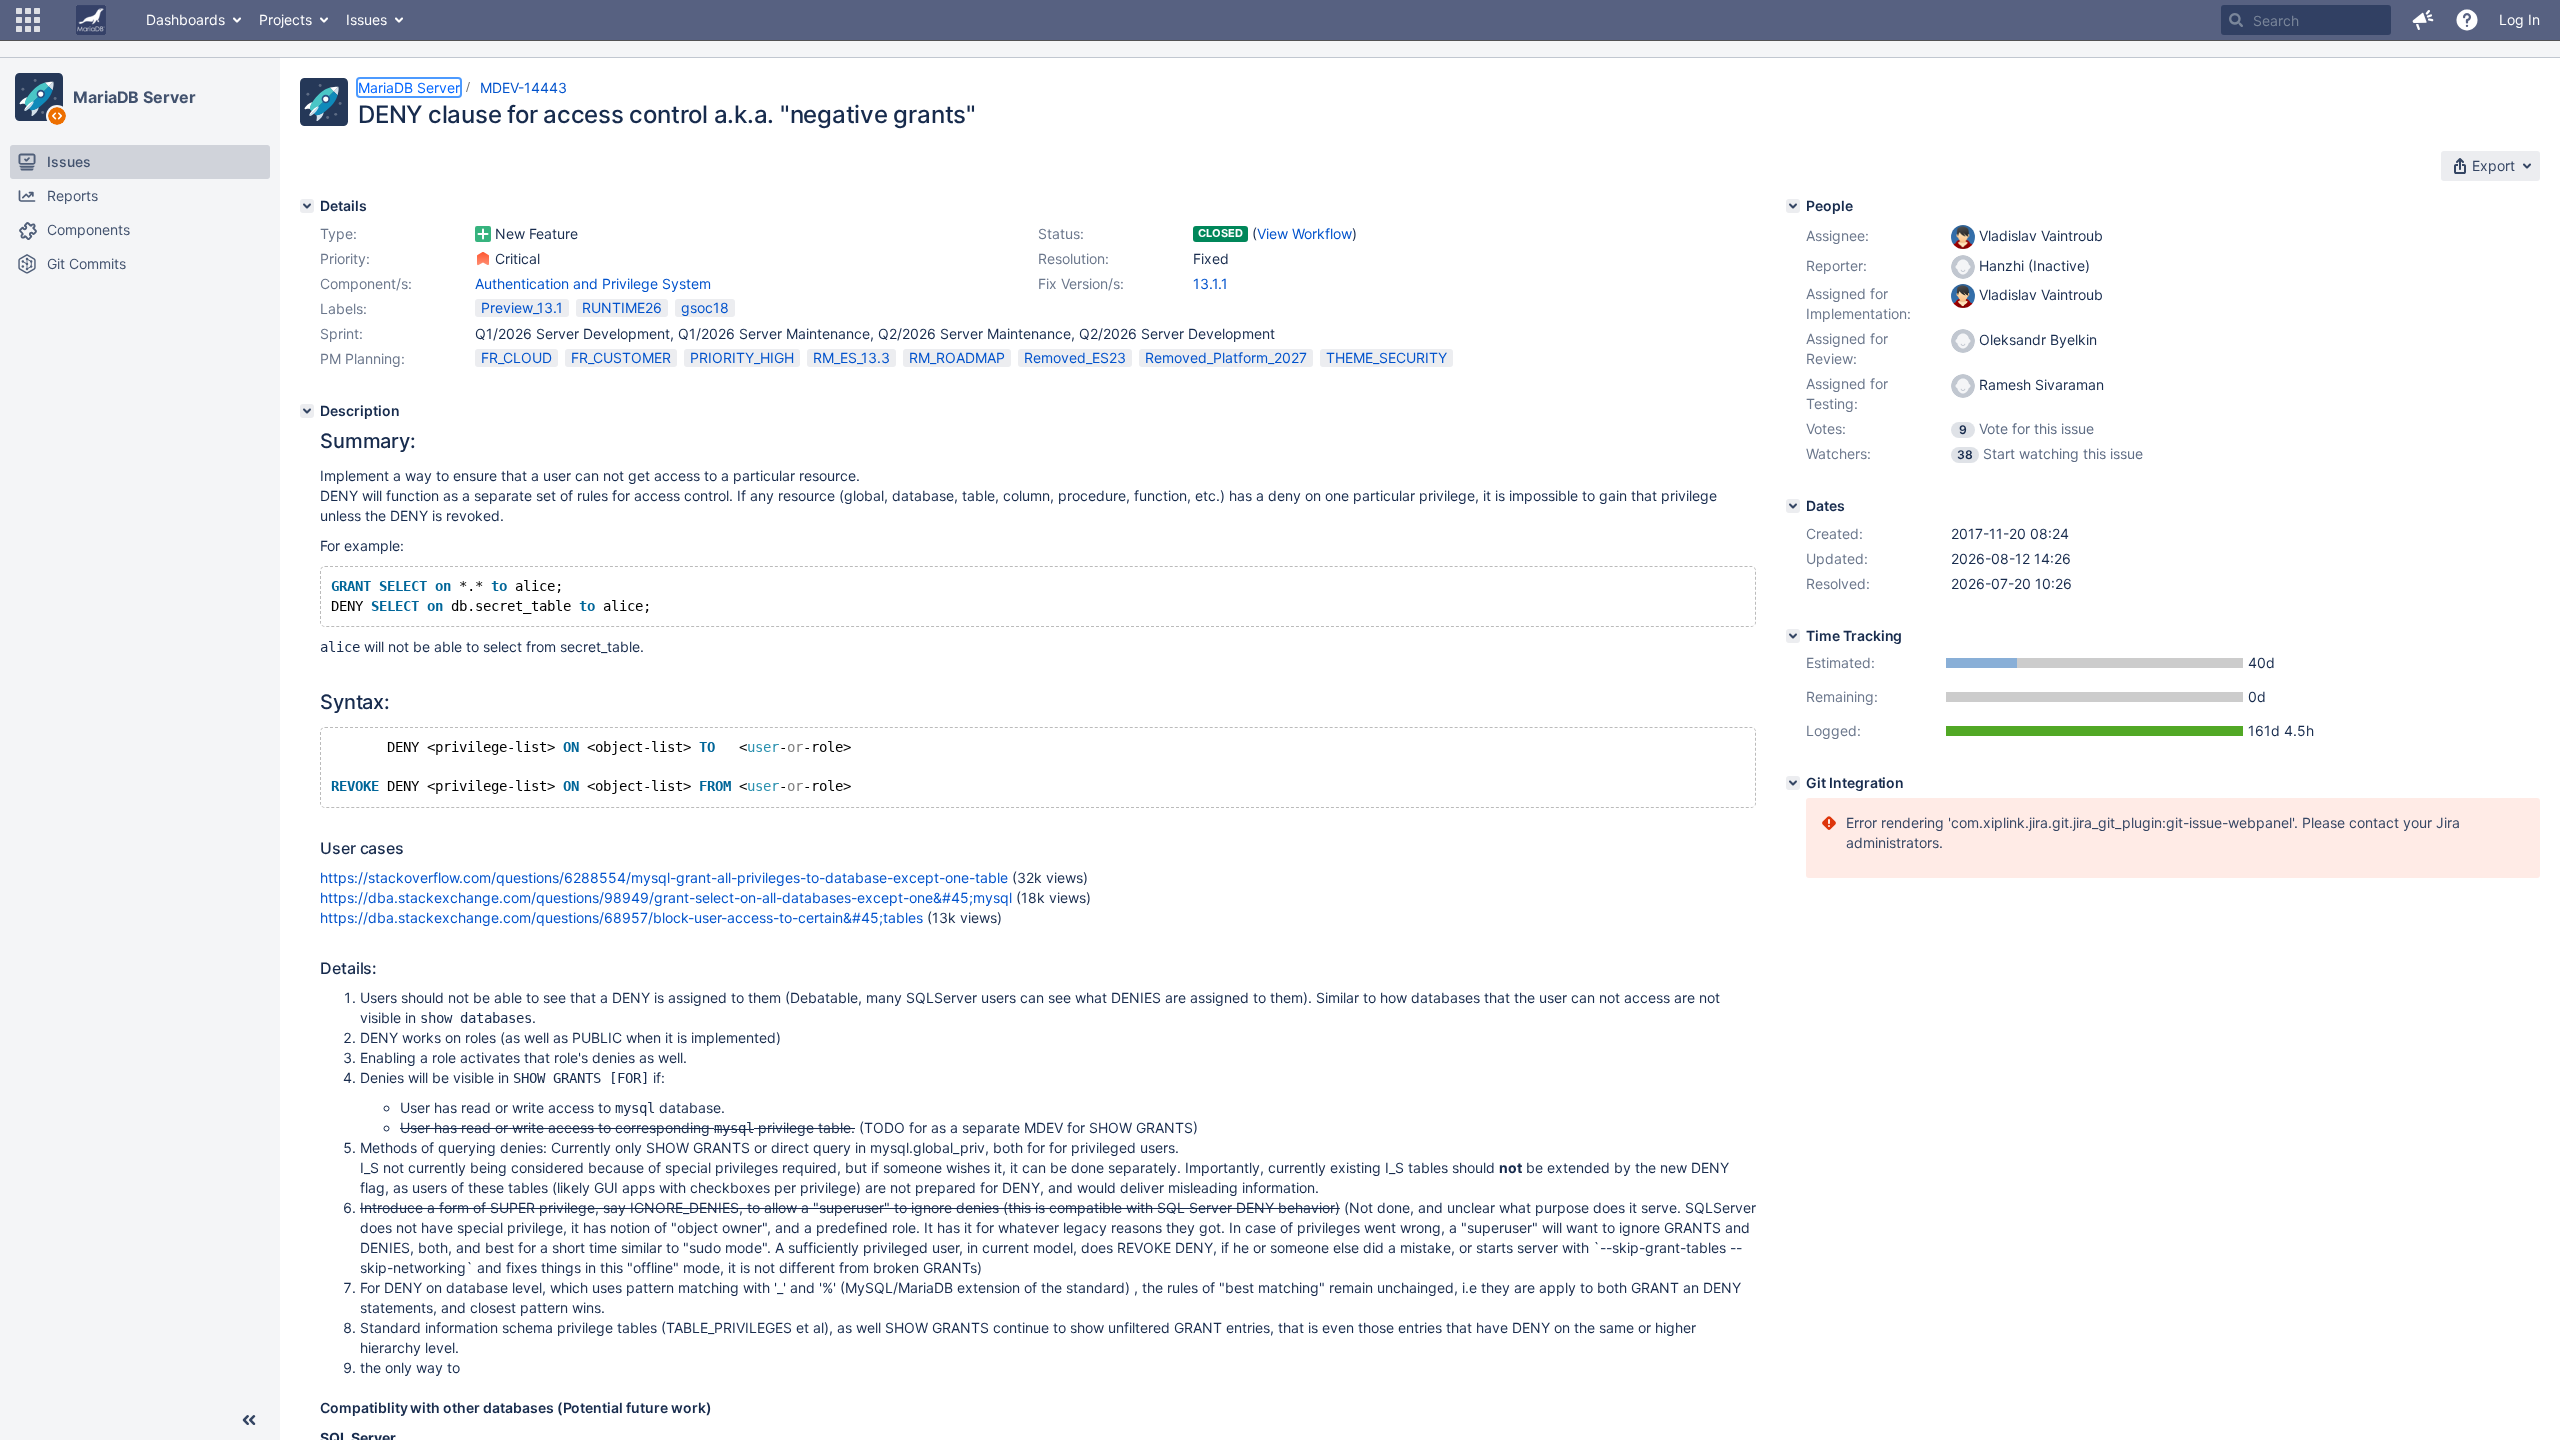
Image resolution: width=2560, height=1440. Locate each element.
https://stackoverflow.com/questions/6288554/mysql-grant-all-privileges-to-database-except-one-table (664, 877)
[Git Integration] (1793, 783)
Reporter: (1836, 265)
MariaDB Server (134, 97)
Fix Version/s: (1081, 283)
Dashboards (185, 19)
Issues (366, 19)
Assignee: (1837, 235)
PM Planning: (362, 358)
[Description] (307, 411)
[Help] (2467, 20)
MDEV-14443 (523, 87)
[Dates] (1793, 506)
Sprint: (341, 333)
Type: (338, 233)
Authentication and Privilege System (593, 283)
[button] (28, 20)
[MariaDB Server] (39, 97)
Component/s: (366, 283)
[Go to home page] (91, 20)
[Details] (307, 206)
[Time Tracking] (1793, 636)
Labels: (343, 308)
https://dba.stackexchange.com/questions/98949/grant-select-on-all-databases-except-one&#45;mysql (666, 897)
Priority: (345, 258)
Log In (2519, 19)
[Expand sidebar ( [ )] (249, 1420)
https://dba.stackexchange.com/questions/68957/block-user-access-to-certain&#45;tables (621, 917)
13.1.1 (1210, 283)
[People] (1793, 206)
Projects (285, 19)
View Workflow (1304, 233)
